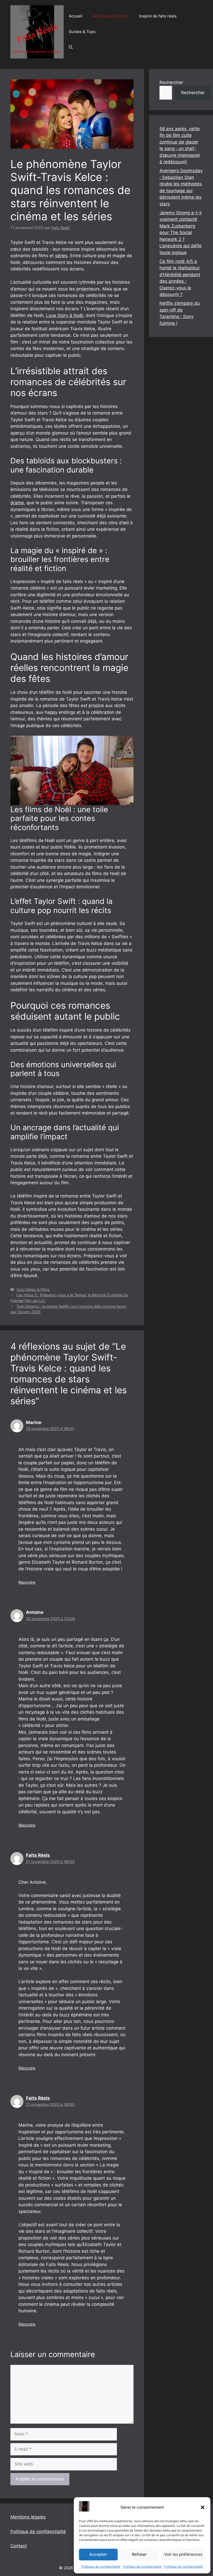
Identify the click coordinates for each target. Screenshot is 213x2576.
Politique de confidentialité (101, 2567)
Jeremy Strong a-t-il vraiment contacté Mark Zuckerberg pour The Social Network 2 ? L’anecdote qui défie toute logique (181, 233)
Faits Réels (38, 1855)
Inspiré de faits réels (158, 16)
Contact (19, 2546)
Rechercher (171, 82)
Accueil (76, 16)
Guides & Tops (82, 32)
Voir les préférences (183, 2554)
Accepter (98, 2554)
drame (17, 503)
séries (61, 256)
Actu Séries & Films (111, 16)
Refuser (139, 2554)
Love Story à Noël (65, 315)
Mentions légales (28, 2517)
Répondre (27, 1582)
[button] (203, 2507)
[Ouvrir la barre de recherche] (71, 47)
